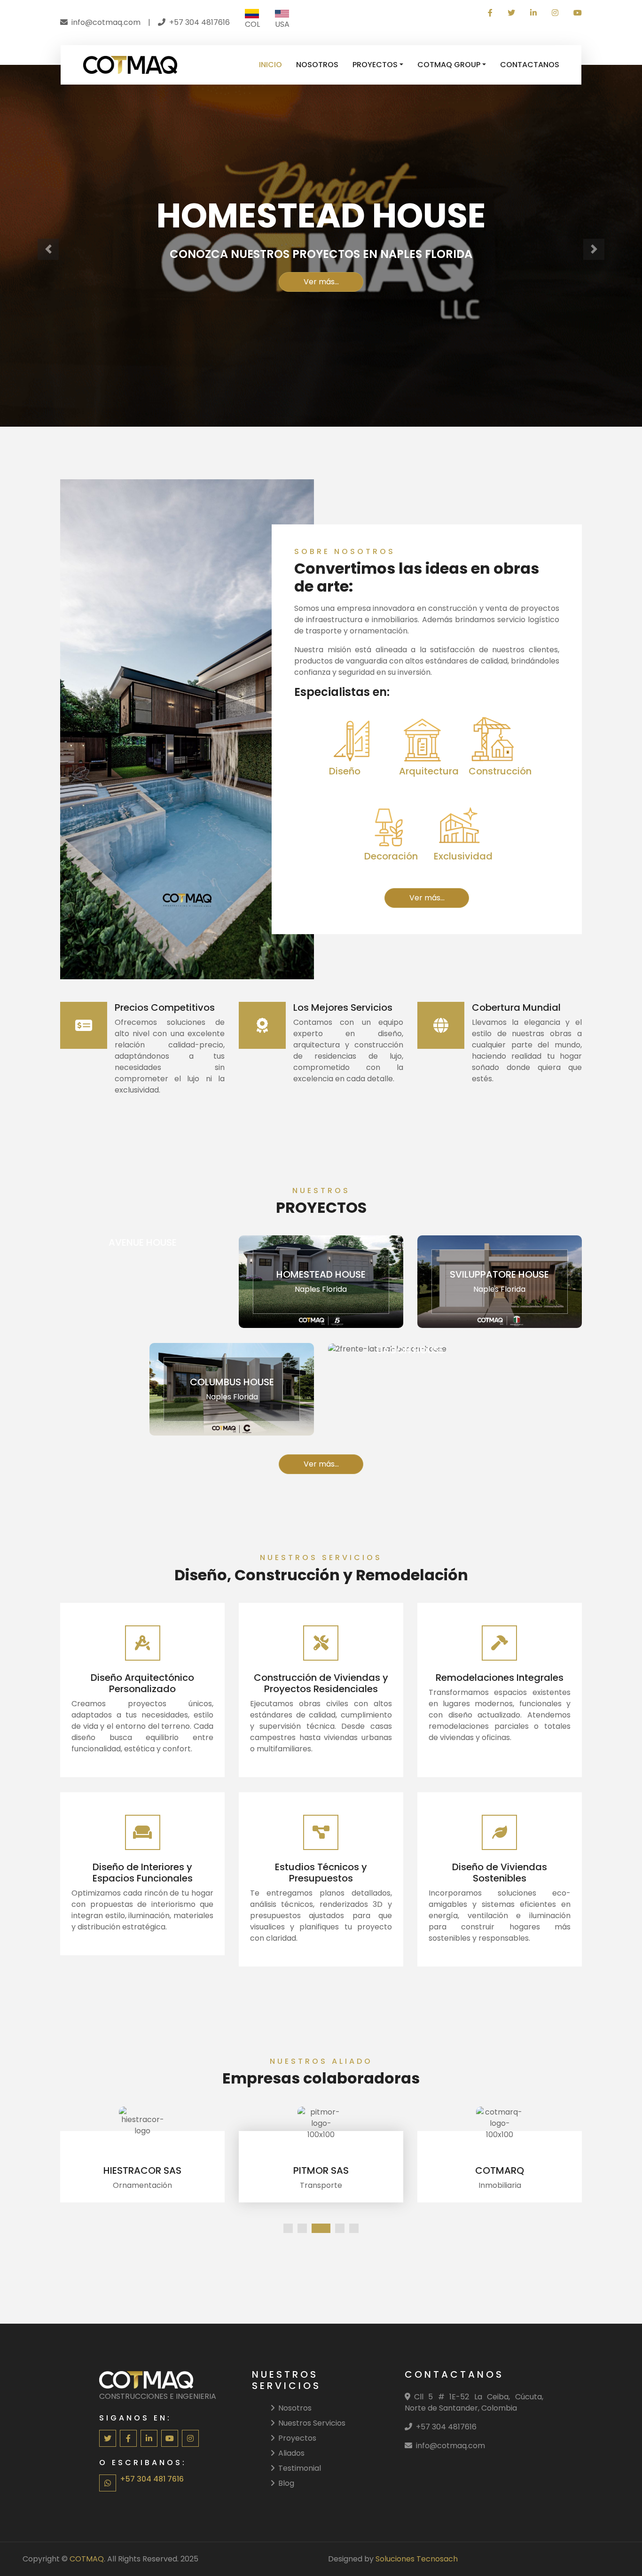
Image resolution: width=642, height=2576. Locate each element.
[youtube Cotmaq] (574, 13)
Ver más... (321, 282)
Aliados (291, 2453)
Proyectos (297, 2438)
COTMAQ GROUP (449, 65)
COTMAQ (87, 2559)
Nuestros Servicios (312, 2423)
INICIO (270, 65)
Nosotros (295, 2408)
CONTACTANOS (530, 65)
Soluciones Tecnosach (417, 2559)
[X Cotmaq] (511, 13)
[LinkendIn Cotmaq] (533, 13)
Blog (286, 2483)
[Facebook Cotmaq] (490, 13)
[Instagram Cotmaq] (555, 13)
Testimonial (300, 2468)
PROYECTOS (375, 65)
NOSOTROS (317, 65)
